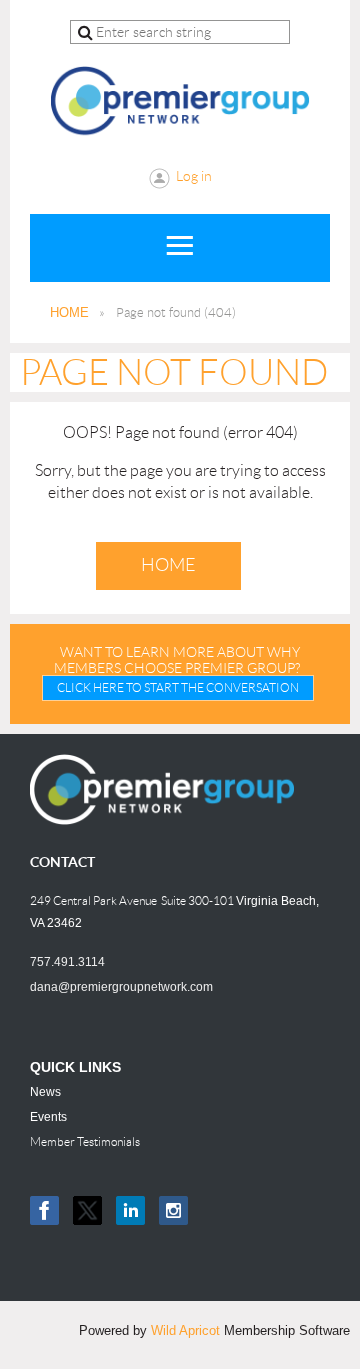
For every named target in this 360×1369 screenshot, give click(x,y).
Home (168, 565)
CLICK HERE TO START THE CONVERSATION (178, 687)
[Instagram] (173, 1210)
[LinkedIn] (130, 1210)
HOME (69, 312)
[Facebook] (44, 1210)
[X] (87, 1210)
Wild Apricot (185, 1330)
